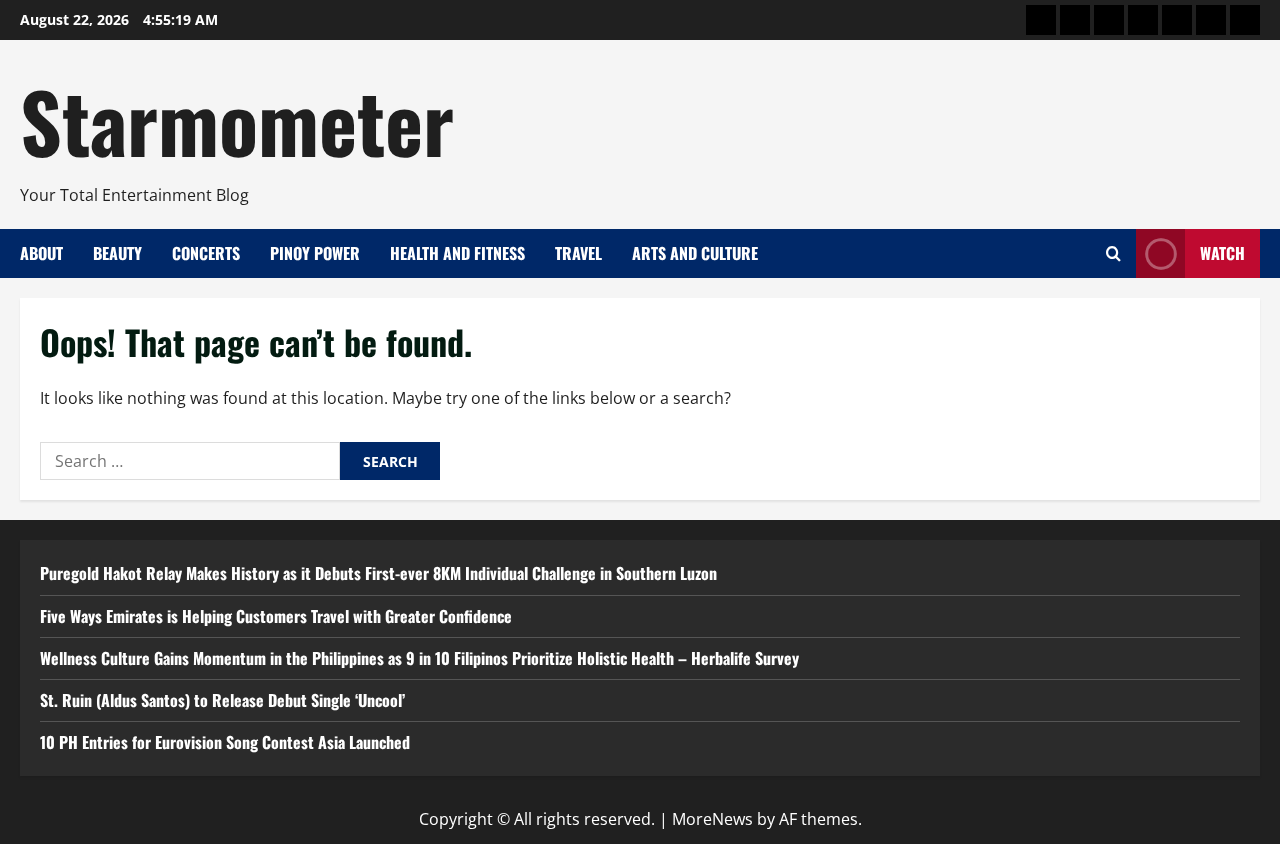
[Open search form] (1113, 253)
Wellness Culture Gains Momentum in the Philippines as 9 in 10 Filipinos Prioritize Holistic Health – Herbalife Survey (419, 658)
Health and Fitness (457, 253)
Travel (578, 253)
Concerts (206, 253)
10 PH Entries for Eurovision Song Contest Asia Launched (225, 742)
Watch (1222, 253)
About (41, 253)
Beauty (117, 253)
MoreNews (712, 819)
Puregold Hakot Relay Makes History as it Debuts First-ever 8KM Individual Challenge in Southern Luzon (378, 573)
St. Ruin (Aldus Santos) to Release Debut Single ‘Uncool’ (222, 700)
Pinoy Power (315, 253)
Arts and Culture (695, 253)
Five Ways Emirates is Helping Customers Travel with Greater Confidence (276, 616)
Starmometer (237, 120)
